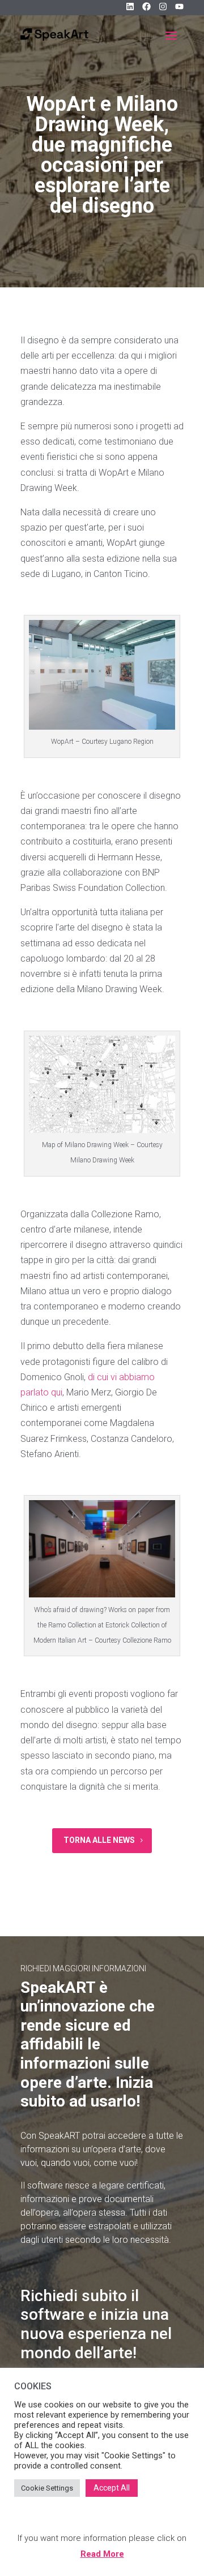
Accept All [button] (112, 2488)
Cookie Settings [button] (47, 2488)
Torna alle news (99, 1840)
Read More (102, 2554)
